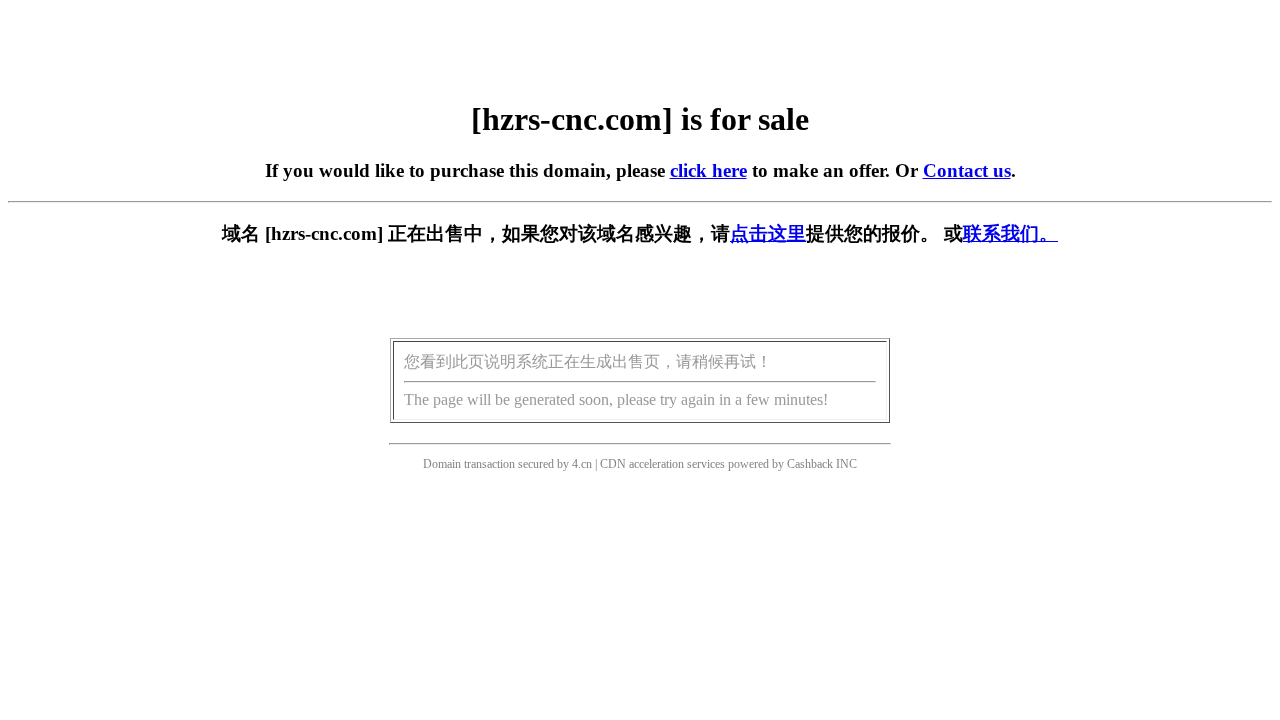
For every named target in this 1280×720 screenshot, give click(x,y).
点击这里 (768, 233)
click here (708, 170)
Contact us (967, 170)
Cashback (810, 464)
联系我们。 (1010, 233)
